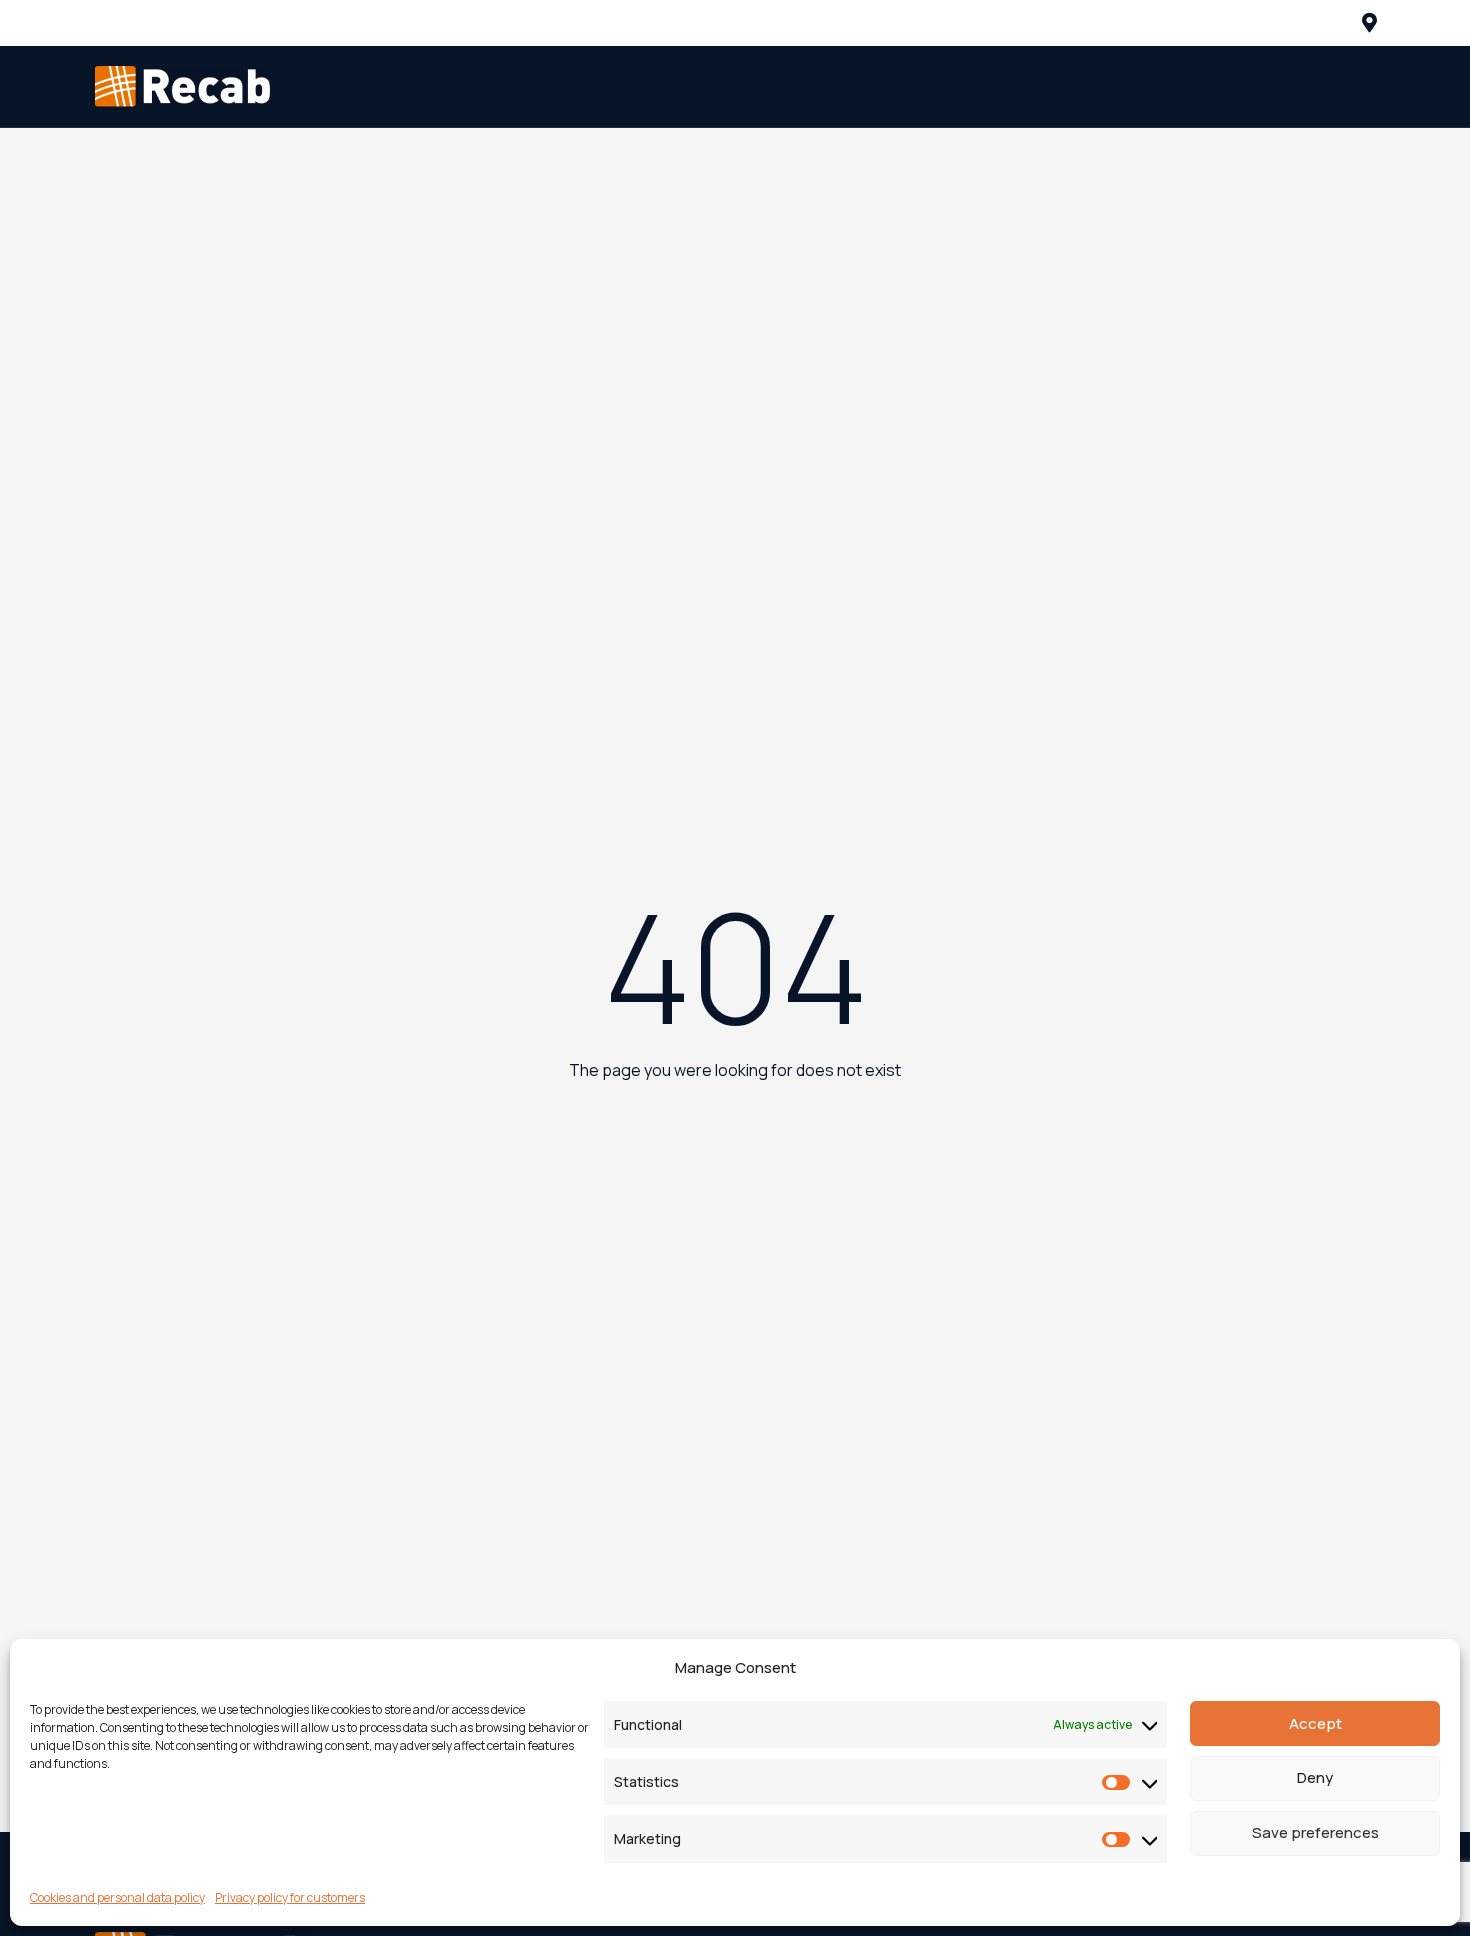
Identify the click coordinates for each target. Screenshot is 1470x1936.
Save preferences (1315, 1833)
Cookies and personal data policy (117, 1897)
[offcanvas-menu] (1369, 23)
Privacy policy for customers (290, 1897)
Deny (1315, 1778)
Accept (1315, 1723)
